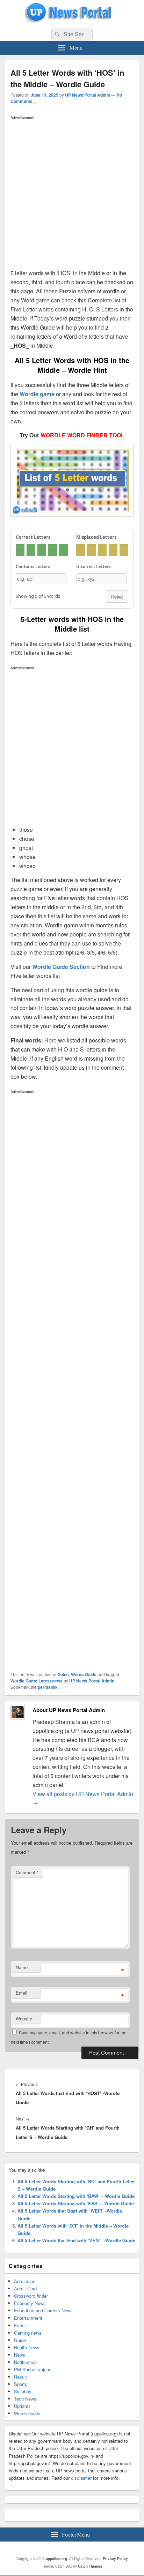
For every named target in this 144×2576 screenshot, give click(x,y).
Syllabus (23, 2391)
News (20, 2355)
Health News (27, 2347)
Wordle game (37, 394)
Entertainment (28, 2318)
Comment (27, 1872)
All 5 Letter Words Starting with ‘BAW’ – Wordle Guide (76, 2196)
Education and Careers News (43, 2310)
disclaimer (81, 2478)
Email (21, 1993)
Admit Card (25, 2288)
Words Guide (84, 1674)
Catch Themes (90, 2566)
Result (20, 2377)
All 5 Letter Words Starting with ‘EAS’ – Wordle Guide (76, 2203)
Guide (63, 1674)
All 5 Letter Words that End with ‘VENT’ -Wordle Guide (76, 2240)
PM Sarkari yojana (33, 2369)
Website (24, 2018)
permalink (48, 1687)
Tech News (25, 2399)
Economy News (30, 2303)
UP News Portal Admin (88, 95)
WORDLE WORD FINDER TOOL (82, 435)
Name (22, 1967)
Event (20, 2325)
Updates (22, 2406)
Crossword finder (31, 2296)
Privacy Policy (115, 2559)
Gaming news (28, 2333)
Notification (25, 2362)
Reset (117, 597)
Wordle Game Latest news (37, 1681)
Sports (21, 2384)
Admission (25, 2281)
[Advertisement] (72, 194)
